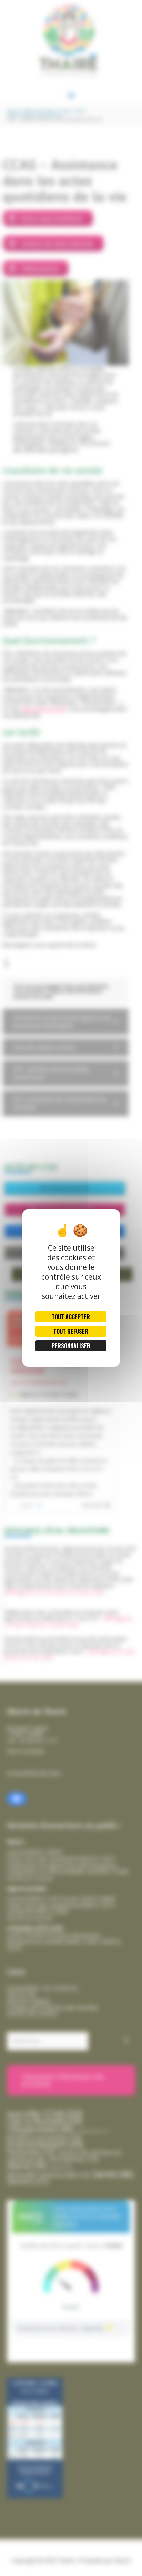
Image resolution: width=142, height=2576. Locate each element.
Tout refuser (71, 1331)
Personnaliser (71, 1346)
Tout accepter (71, 1317)
